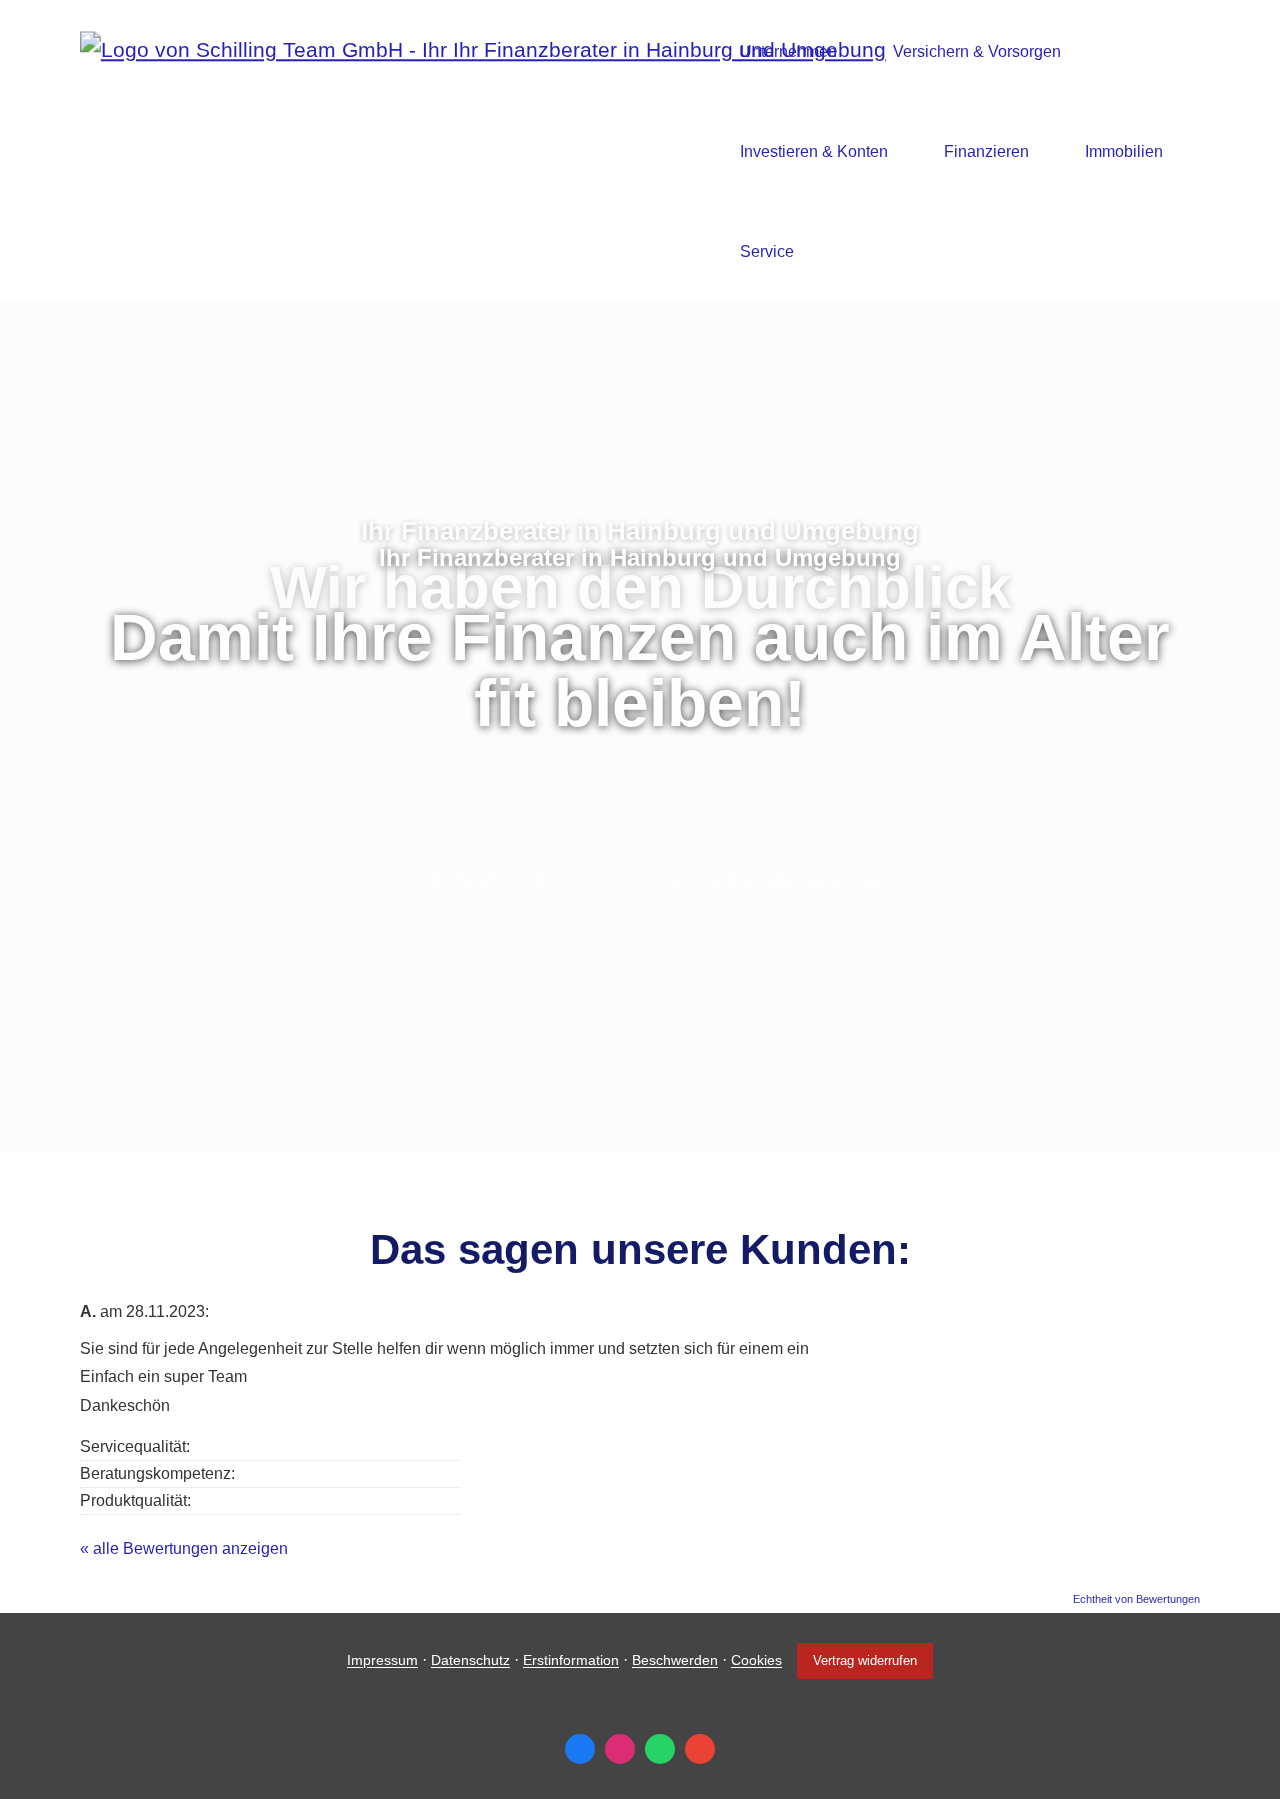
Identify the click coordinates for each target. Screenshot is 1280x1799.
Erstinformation (571, 1661)
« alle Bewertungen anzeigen (184, 1548)
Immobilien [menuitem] (1124, 151)
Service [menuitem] (767, 251)
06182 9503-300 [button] (491, 879)
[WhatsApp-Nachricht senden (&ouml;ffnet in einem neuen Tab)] (660, 1749)
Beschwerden (675, 1661)
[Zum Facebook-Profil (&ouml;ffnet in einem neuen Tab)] (580, 1749)
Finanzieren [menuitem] (986, 151)
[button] (640, 1128)
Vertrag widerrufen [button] (865, 1660)
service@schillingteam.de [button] (771, 879)
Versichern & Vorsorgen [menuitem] (977, 51)
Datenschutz (470, 1661)
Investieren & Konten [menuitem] (814, 151)
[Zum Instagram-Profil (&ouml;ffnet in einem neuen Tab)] (620, 1749)
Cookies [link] (756, 1661)
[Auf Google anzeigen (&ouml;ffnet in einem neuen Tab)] (700, 1749)
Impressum (382, 1661)
